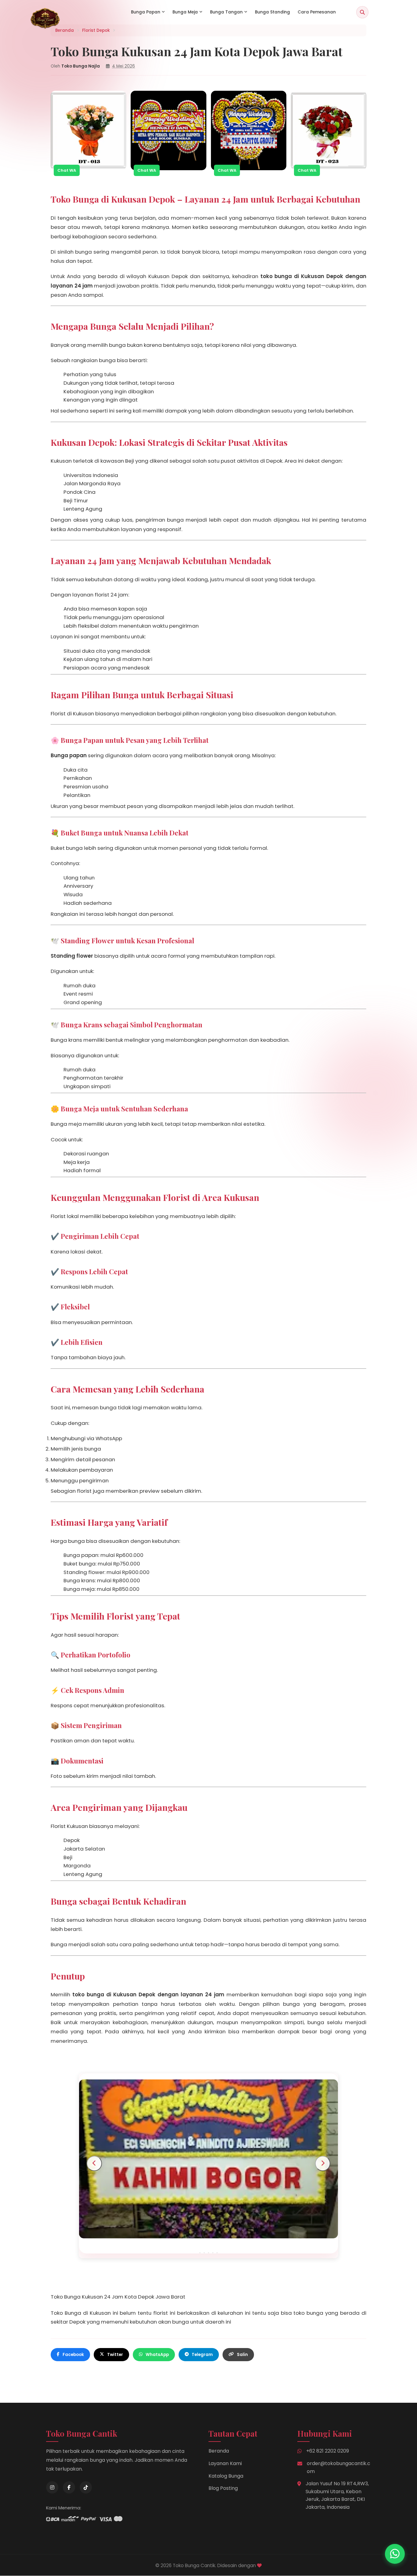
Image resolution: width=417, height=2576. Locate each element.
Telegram (202, 2355)
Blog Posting (223, 2488)
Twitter (115, 2355)
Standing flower (72, 956)
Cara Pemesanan (317, 12)
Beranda (219, 2451)
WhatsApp (157, 2355)
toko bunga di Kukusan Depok (302, 276)
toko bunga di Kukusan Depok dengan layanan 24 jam (148, 1994)
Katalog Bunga (226, 2476)
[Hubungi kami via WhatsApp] (395, 2554)
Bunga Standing (272, 12)
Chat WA (67, 170)
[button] (200, 2253)
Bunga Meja (185, 12)
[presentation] (94, 2163)
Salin (242, 2355)
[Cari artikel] (362, 12)
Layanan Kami (225, 2463)
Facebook (73, 2355)
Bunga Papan (146, 12)
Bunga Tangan (226, 12)
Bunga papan (69, 755)
